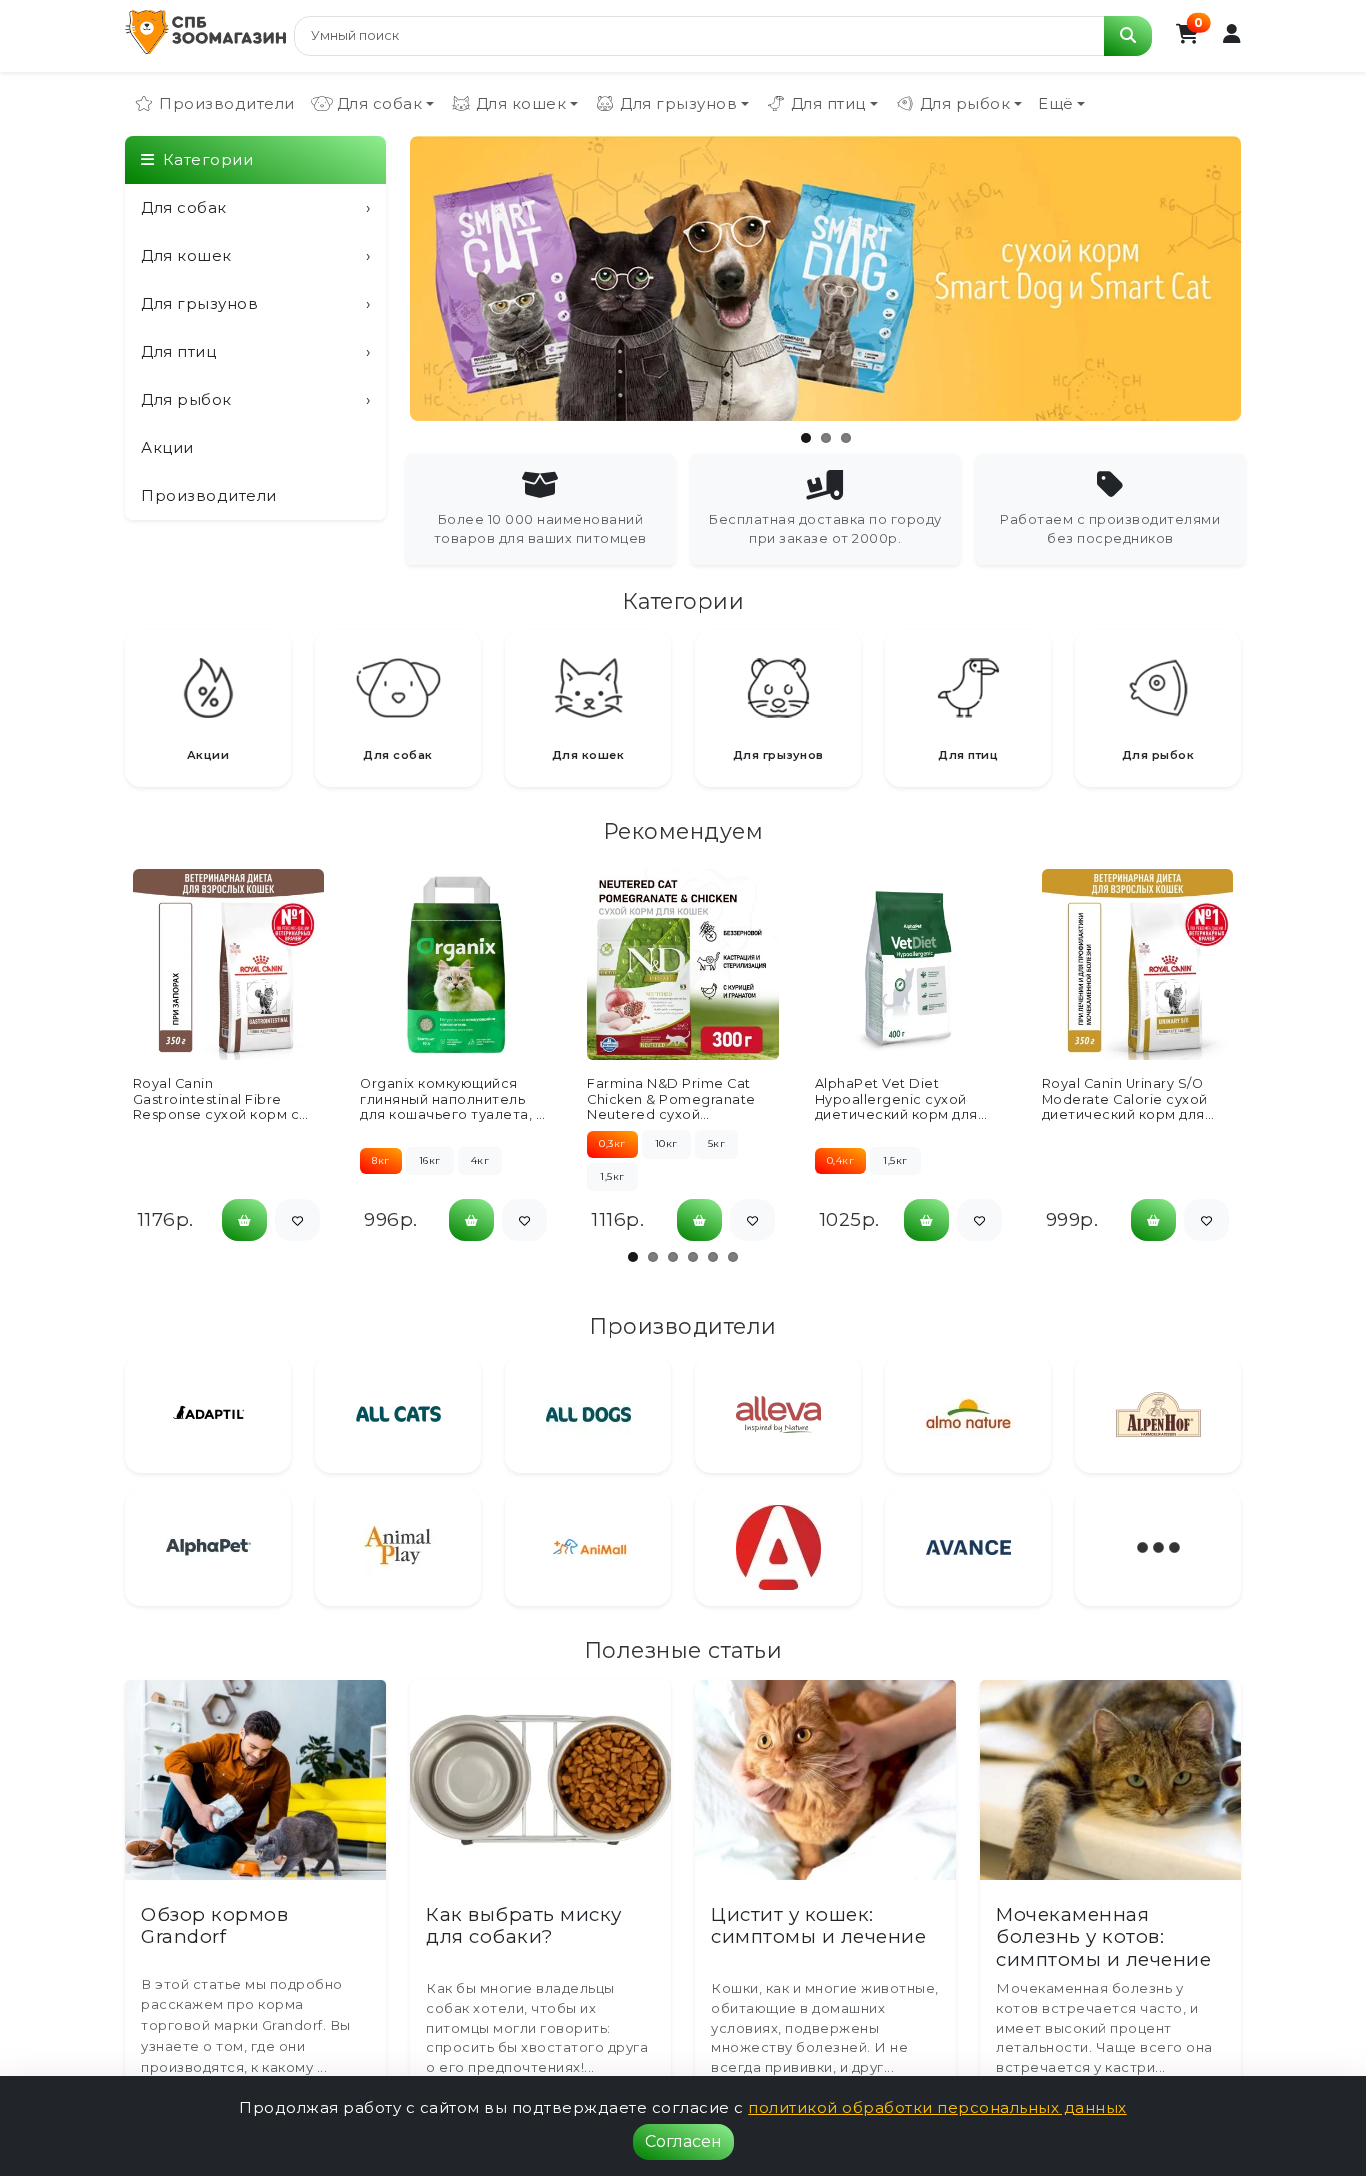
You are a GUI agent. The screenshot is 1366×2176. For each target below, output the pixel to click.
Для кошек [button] (521, 103)
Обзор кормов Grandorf (214, 1925)
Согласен (683, 2141)
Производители (227, 103)
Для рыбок (255, 399)
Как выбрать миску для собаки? (524, 1925)
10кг (666, 1143)
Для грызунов (255, 303)
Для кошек (255, 255)
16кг (430, 1160)
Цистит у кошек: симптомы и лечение (818, 1925)
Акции (167, 447)
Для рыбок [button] (965, 103)
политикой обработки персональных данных (937, 2107)
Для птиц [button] (828, 103)
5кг (717, 1143)
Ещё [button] (1056, 103)
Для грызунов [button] (678, 103)
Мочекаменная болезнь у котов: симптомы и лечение (1103, 1937)
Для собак (255, 207)
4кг (480, 1160)
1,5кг (612, 1176)
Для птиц (255, 351)
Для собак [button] (380, 103)
